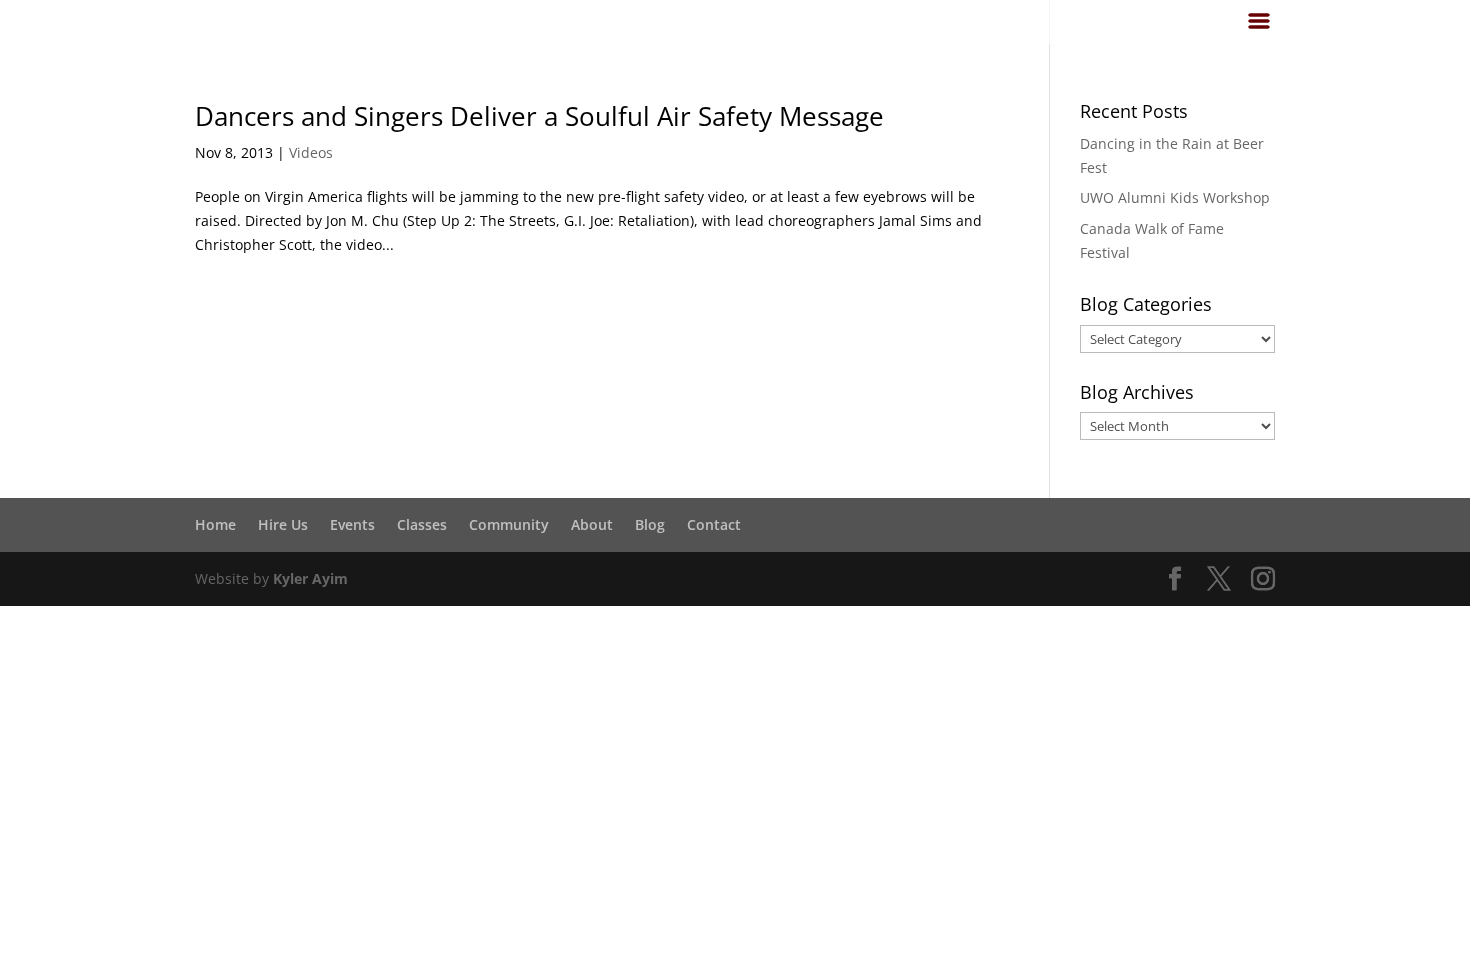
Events (352, 524)
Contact (714, 524)
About (592, 524)
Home (215, 524)
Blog (650, 524)
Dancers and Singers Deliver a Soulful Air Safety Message (539, 116)
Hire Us (283, 524)
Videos (311, 152)
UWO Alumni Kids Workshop (1175, 197)
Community (509, 524)
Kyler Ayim (310, 578)
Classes (422, 524)
